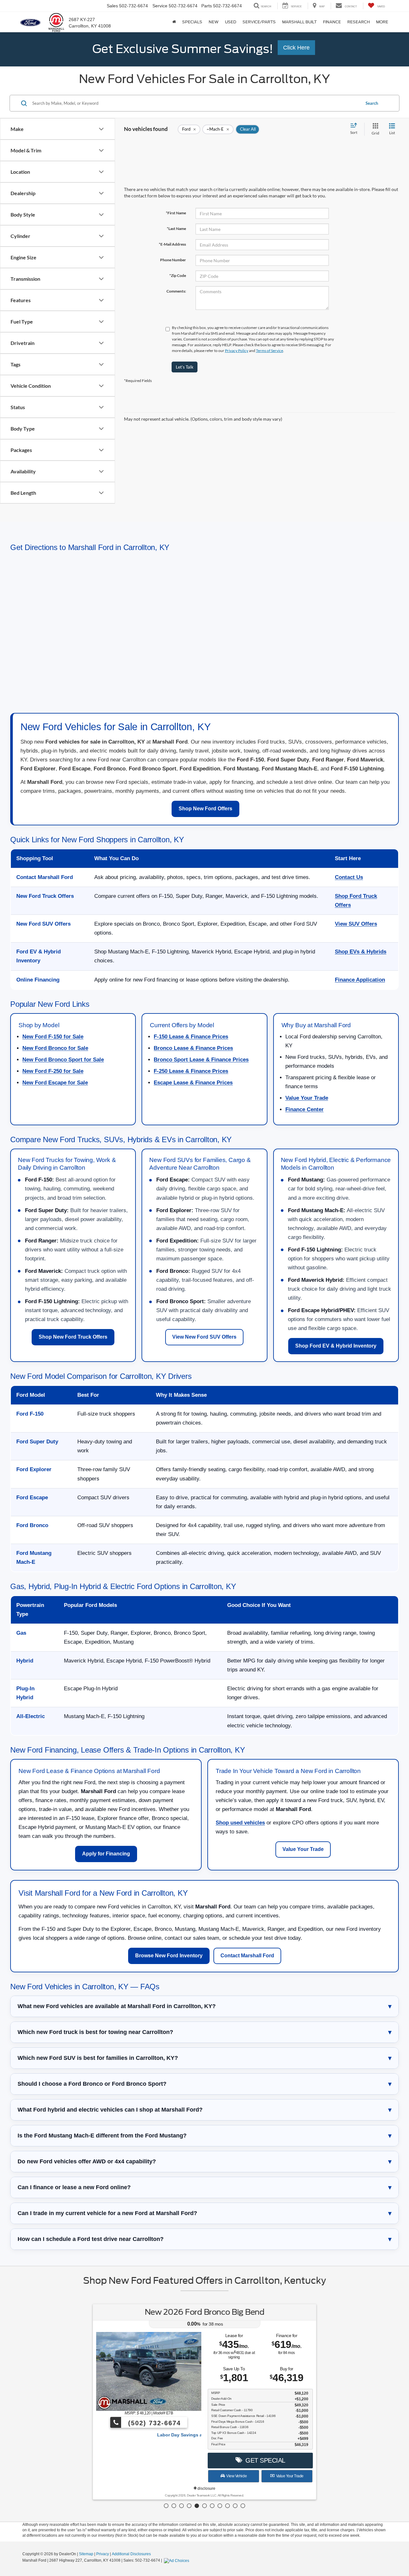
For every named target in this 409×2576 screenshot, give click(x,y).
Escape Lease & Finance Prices (193, 1083)
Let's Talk (185, 367)
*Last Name (176, 229)
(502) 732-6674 (153, 2423)
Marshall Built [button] (299, 22)
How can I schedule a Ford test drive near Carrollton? (91, 2239)
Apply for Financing (106, 1854)
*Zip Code (178, 275)
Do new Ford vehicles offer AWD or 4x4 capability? (87, 2161)
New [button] (214, 22)
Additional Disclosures (131, 2554)
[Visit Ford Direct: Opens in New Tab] (177, 2560)
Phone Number (173, 260)
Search (372, 103)
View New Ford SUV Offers (204, 1337)
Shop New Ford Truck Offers (73, 1337)
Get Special (264, 2460)
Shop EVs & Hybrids (361, 952)
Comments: (176, 291)
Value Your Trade (307, 1098)
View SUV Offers (356, 924)
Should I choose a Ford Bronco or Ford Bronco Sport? (92, 2084)
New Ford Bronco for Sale (55, 1048)
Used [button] (231, 22)
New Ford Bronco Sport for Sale (63, 1060)
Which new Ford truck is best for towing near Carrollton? (95, 2032)
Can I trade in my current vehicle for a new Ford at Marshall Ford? (107, 2213)
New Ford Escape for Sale (55, 1083)
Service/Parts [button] (259, 22)
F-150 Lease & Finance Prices (191, 1037)
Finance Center (305, 1109)
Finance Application (360, 980)
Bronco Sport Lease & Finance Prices (201, 1060)
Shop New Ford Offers (205, 809)
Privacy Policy (237, 351)
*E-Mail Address (172, 244)
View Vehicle (236, 2476)
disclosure (206, 2488)
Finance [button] (332, 22)
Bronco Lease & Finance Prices (193, 1048)
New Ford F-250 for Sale (53, 1071)
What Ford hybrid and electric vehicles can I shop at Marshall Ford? (110, 2110)
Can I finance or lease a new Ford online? (74, 2187)
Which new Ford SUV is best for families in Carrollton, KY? (98, 2058)
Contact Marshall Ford (247, 1956)
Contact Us (349, 877)
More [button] (382, 22)
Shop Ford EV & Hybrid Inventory (336, 1346)
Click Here (296, 48)
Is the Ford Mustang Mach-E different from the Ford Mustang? (102, 2136)
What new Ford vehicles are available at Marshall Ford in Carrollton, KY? (117, 2006)
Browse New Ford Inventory (169, 1956)
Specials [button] (192, 22)
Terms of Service (270, 351)
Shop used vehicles (240, 1823)
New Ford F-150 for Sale (53, 1037)
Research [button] (359, 22)
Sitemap (86, 2554)
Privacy (103, 2554)
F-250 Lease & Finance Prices (191, 1071)
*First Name (176, 213)
